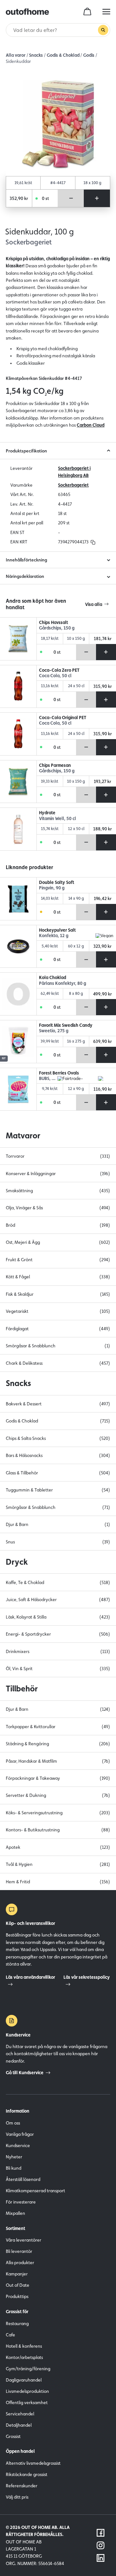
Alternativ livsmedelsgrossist (33, 2463)
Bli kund (14, 2168)
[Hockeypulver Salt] (18, 946)
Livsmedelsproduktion (27, 2391)
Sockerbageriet (73, 485)
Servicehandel (20, 2414)
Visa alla (94, 604)
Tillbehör (22, 1689)
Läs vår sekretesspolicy (87, 1977)
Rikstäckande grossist (27, 2474)
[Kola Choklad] (18, 994)
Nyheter (14, 2157)
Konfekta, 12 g (54, 936)
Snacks (36, 55)
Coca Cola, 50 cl (55, 676)
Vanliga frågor (20, 2134)
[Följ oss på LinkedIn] (101, 2558)
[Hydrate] (18, 829)
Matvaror (23, 1135)
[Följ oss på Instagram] (101, 2545)
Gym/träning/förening (28, 2369)
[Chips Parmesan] (18, 782)
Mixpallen (15, 2213)
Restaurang (17, 2323)
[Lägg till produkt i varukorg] (97, 198)
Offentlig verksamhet (27, 2403)
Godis (89, 55)
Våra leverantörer (24, 2240)
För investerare (21, 2202)
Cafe (10, 2335)
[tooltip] (92, 542)
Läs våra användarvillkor (30, 1977)
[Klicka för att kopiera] (93, 542)
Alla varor (16, 55)
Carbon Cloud (91, 425)
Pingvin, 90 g (52, 888)
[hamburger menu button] (106, 12)
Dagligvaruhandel (24, 2380)
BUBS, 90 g (48, 1079)
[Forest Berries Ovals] (18, 1089)
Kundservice (18, 2145)
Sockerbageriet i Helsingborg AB (74, 472)
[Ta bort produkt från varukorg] (71, 198)
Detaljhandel (19, 2425)
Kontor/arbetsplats (24, 2357)
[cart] (87, 12)
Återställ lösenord (23, 2179)
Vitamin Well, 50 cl (58, 819)
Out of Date (18, 2285)
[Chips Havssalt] (18, 639)
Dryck (17, 1562)
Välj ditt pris (17, 2497)
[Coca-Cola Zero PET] (18, 687)
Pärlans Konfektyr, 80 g (63, 983)
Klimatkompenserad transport (35, 2191)
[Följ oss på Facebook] (101, 2533)
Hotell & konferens (24, 2346)
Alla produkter (20, 2263)
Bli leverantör (19, 2251)
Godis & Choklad (63, 55)
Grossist (13, 2436)
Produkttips (17, 2296)
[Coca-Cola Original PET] (18, 734)
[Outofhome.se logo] (27, 12)
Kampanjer (17, 2274)
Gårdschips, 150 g (57, 628)
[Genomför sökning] (103, 30)
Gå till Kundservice (25, 2073)
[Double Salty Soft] (18, 899)
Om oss (13, 2123)
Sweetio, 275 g (54, 1031)
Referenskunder (22, 2486)
